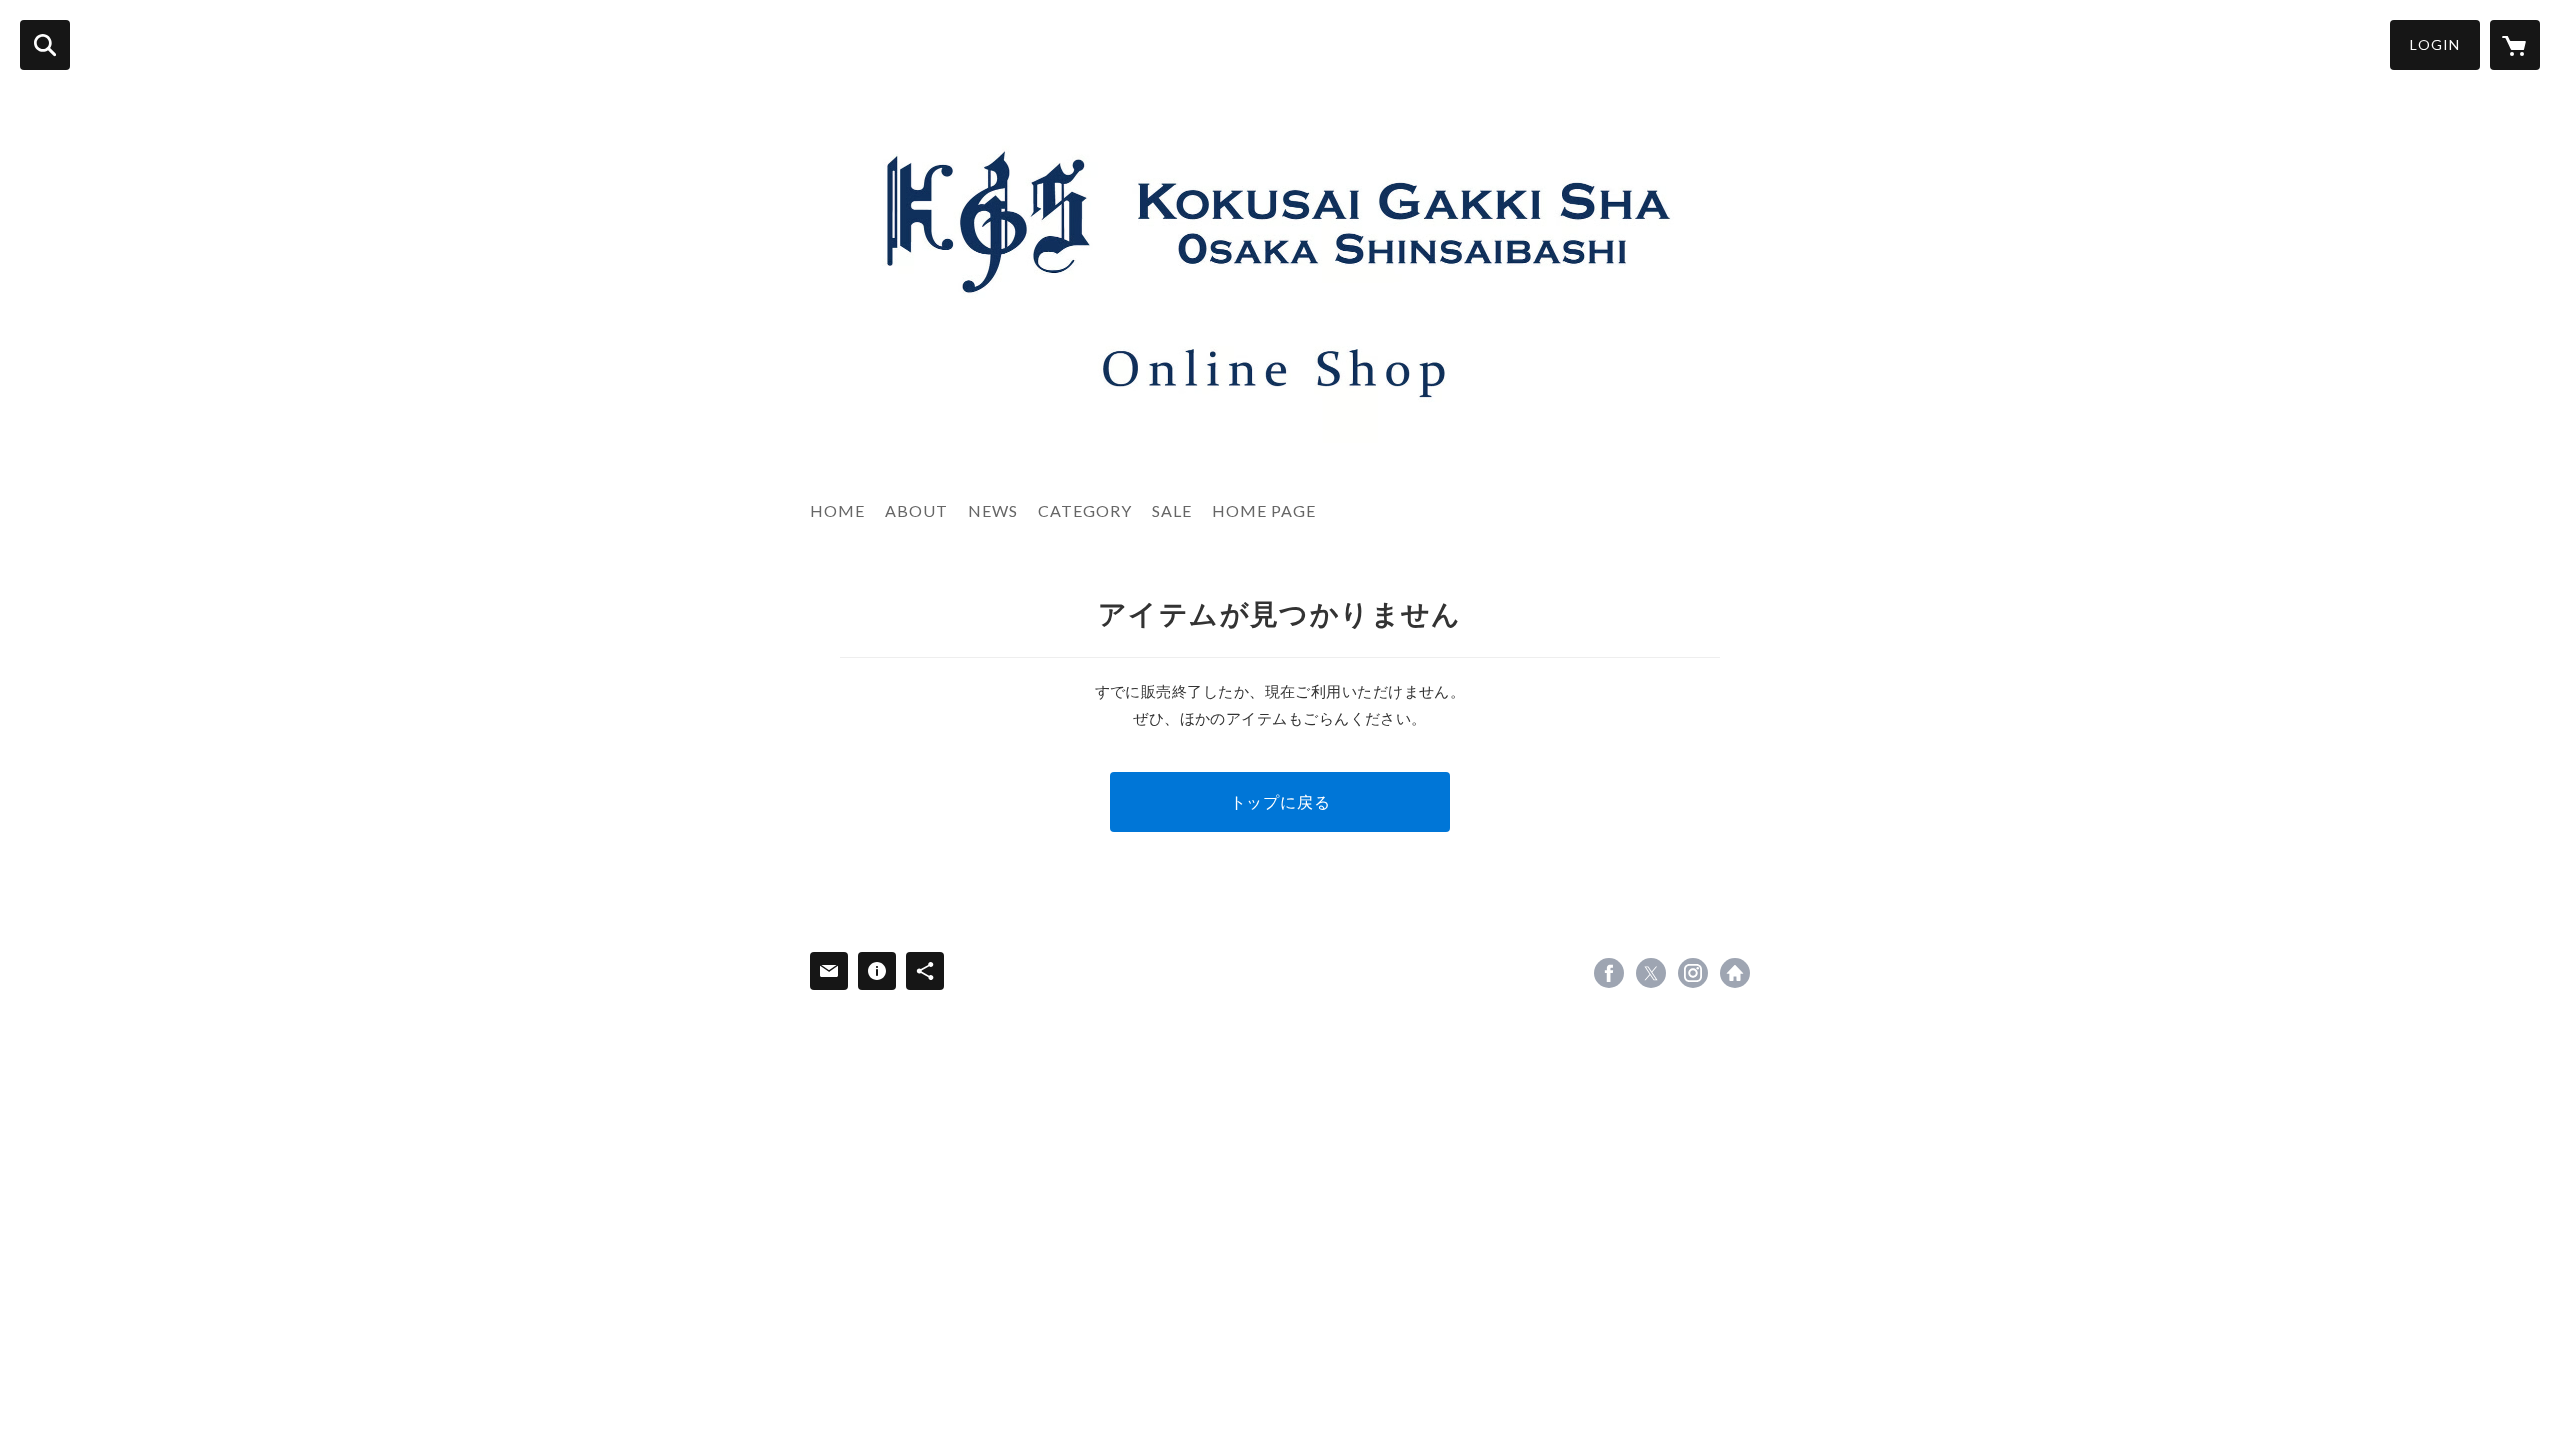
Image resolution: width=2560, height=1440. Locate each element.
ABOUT (916, 510)
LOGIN (2435, 44)
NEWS (993, 510)
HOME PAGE (1264, 510)
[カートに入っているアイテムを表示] (2515, 45)
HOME (837, 510)
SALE (1172, 510)
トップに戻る (1280, 801)
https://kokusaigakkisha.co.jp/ (1735, 973)
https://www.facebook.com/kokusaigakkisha (1609, 973)
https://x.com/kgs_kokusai (1651, 973)
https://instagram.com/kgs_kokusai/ (1693, 973)
